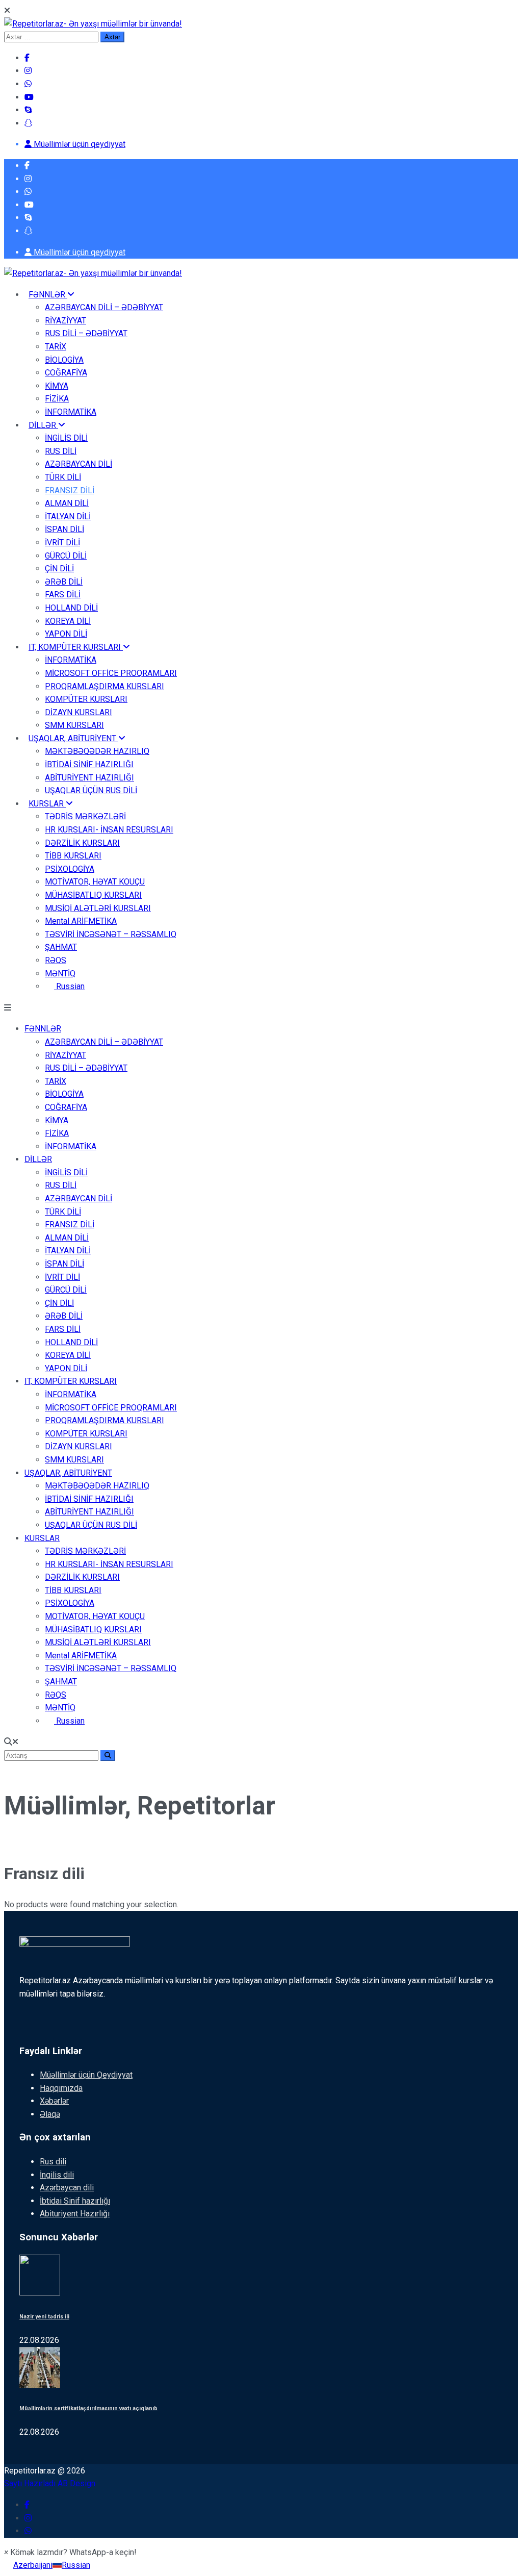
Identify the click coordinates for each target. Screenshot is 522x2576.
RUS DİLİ (61, 451)
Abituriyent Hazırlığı (75, 2214)
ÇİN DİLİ (59, 569)
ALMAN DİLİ (67, 503)
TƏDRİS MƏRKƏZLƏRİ (85, 816)
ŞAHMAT (61, 947)
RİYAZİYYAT (66, 321)
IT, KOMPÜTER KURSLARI (76, 647)
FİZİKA (57, 399)
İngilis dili (57, 2175)
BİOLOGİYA (64, 360)
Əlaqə (50, 2114)
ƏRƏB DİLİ (64, 582)
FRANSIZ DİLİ (70, 490)
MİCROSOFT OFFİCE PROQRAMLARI (111, 673)
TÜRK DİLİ (63, 477)
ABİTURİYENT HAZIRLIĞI (89, 778)
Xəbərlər (54, 2101)
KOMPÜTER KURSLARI (86, 699)
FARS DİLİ (63, 595)
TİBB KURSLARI (73, 856)
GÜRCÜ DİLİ (66, 556)
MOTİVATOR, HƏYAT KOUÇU (95, 882)
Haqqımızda (61, 2088)
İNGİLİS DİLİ (66, 438)
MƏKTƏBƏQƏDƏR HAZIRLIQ (97, 751)
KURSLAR (47, 804)
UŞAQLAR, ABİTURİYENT (73, 738)
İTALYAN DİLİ (68, 516)
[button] (70, 2552)
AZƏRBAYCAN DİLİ (79, 464)
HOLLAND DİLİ (71, 608)
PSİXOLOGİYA (70, 869)
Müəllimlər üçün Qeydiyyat (86, 2075)
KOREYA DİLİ (68, 621)
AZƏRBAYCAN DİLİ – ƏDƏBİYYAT (104, 307)
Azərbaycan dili (67, 2188)
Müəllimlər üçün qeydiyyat (79, 144)
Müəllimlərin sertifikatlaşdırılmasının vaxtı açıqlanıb (88, 2408)
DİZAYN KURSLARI (79, 712)
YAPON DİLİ (66, 634)
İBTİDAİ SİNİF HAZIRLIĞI (89, 764)
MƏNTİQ (60, 974)
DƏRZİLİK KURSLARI (82, 843)
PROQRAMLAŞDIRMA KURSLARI (105, 686)
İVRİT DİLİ (62, 542)
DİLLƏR (43, 425)
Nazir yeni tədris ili (44, 2317)
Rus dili (53, 2162)
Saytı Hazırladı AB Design (50, 2483)
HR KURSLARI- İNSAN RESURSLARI (109, 830)
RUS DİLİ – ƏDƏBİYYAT (86, 333)
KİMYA (57, 386)
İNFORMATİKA (71, 412)
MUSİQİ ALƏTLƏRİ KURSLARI (98, 908)
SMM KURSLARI (74, 725)
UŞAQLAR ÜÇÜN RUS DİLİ (91, 790)
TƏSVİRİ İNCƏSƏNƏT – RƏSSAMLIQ (111, 934)
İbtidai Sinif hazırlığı (75, 2201)
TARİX (56, 347)
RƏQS (56, 960)
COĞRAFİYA (66, 373)
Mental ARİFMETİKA (81, 921)
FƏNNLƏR (48, 295)
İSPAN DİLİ (64, 529)
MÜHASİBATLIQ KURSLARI (93, 895)
